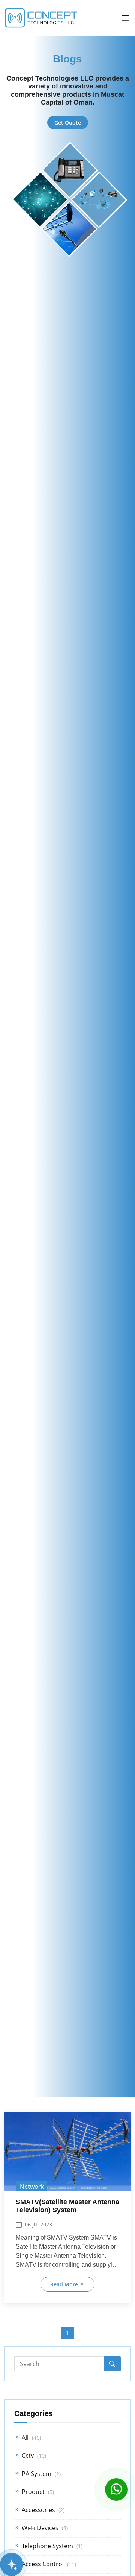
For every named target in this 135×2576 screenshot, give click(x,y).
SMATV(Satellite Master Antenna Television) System (67, 2206)
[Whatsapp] (116, 2490)
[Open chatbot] (12, 2564)
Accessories (42, 2510)
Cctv (33, 2456)
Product (37, 2492)
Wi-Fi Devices (44, 2528)
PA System (40, 2474)
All (31, 2438)
